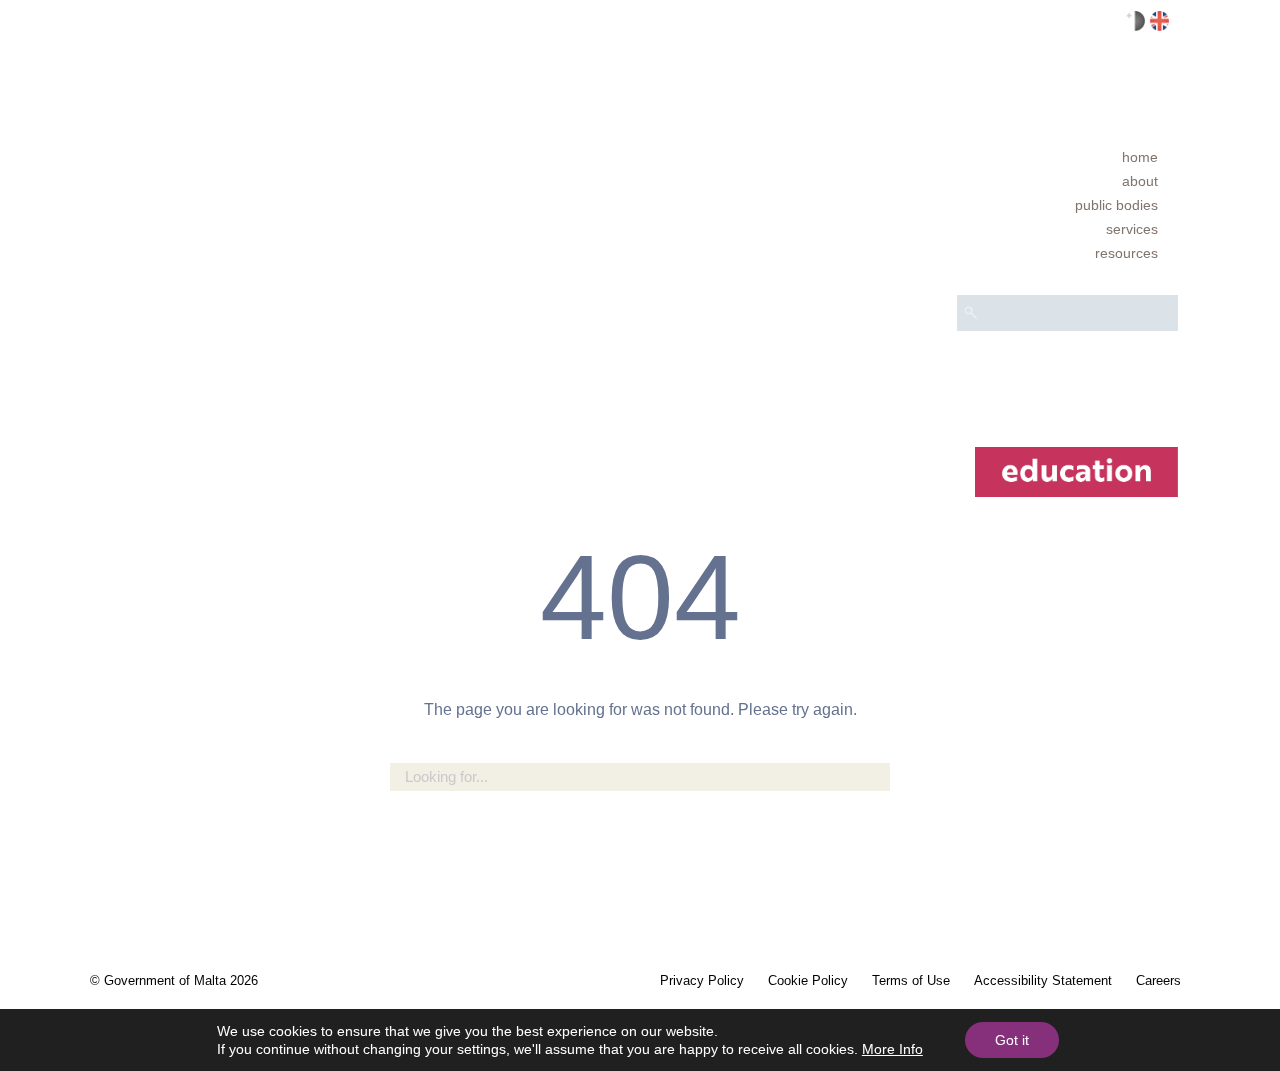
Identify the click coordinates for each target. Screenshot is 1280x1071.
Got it (1012, 1040)
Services (1132, 229)
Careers (1158, 980)
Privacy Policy (702, 980)
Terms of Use (911, 980)
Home (1140, 157)
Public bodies (1116, 205)
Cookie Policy (808, 980)
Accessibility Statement (1043, 980)
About (1140, 181)
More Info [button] (892, 1049)
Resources (1126, 253)
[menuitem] (1067, 157)
